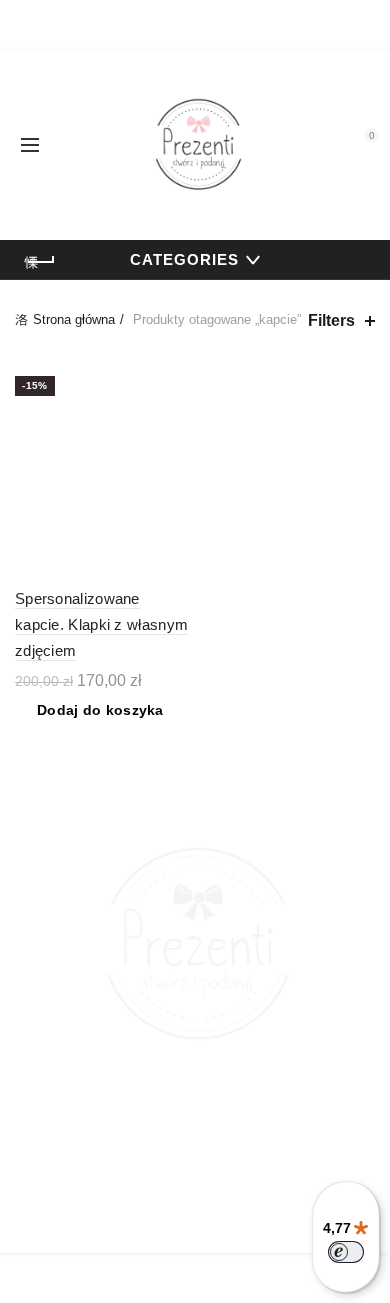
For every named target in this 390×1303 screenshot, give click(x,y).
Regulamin (195, 1219)
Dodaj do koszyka (100, 710)
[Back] (40, 262)
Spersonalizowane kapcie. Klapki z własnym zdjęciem (101, 625)
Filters (331, 320)
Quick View (172, 378)
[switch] (346, 1252)
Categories (184, 259)
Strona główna (74, 319)
